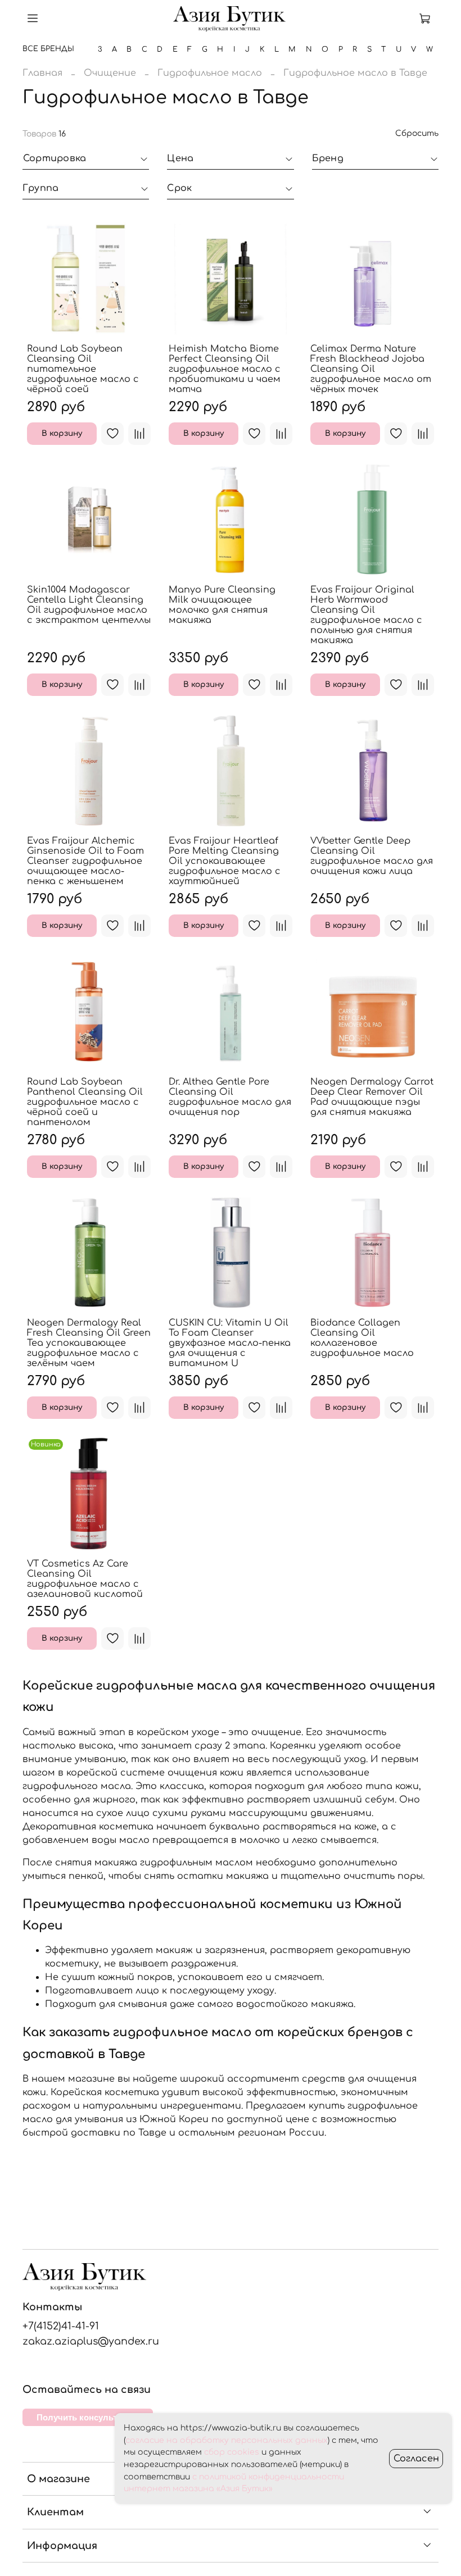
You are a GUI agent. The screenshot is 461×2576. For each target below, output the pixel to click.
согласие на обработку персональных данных (227, 2440)
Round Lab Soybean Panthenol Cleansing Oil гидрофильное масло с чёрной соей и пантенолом (85, 1102)
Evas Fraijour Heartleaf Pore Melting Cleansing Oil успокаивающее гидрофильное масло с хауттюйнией (225, 861)
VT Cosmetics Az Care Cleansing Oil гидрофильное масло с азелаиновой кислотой (85, 1579)
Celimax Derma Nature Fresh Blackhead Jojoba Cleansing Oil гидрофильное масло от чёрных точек (371, 369)
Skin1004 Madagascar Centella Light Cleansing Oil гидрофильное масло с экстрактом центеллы (89, 605)
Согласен (416, 2459)
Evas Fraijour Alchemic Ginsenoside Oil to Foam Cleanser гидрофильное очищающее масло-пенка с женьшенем (85, 861)
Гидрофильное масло (210, 73)
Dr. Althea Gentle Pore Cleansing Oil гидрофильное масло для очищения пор (230, 1097)
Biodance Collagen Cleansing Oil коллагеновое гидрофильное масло (362, 1338)
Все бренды (48, 49)
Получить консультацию (88, 2417)
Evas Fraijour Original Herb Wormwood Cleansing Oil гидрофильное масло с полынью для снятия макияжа (366, 615)
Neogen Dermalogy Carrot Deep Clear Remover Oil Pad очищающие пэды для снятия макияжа (372, 1097)
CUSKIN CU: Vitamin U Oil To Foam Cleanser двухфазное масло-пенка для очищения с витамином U (230, 1343)
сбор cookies (232, 2452)
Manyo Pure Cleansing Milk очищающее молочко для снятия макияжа (222, 605)
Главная (42, 73)
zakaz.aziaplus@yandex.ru (91, 2341)
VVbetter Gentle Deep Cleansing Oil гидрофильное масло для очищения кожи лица (372, 856)
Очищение (110, 73)
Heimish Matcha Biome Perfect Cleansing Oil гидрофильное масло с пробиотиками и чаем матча (225, 369)
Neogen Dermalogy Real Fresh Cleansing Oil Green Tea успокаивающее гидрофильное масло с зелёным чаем (89, 1343)
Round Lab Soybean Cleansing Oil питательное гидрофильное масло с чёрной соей (83, 369)
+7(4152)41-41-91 (61, 2326)
